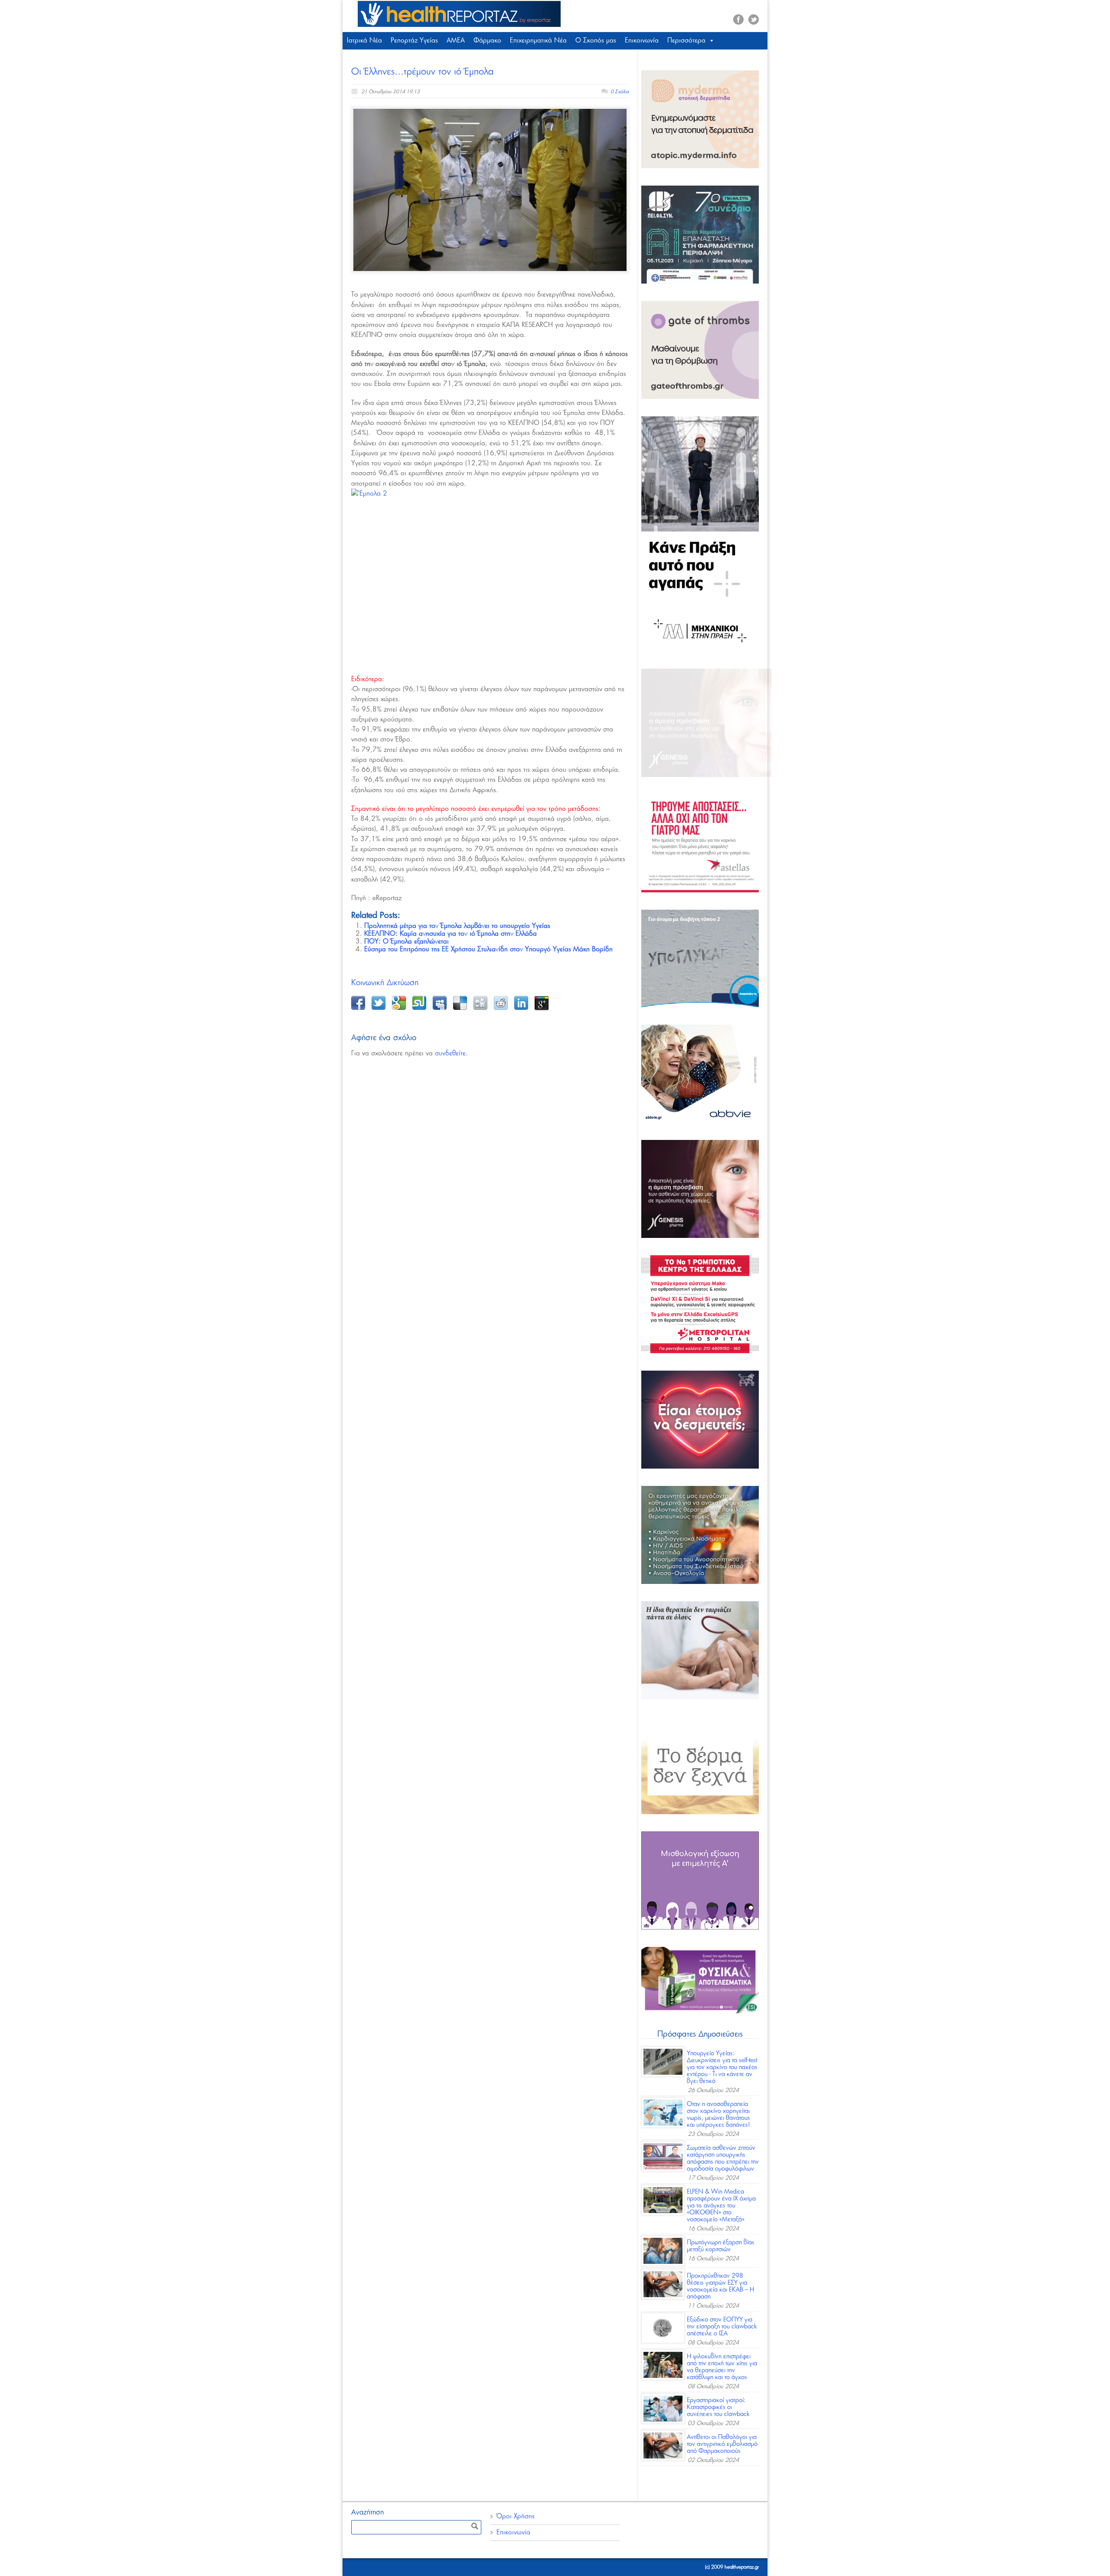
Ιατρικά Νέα (364, 41)
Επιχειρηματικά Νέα (538, 41)
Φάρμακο (487, 41)
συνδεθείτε (450, 1053)
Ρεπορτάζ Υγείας (414, 41)
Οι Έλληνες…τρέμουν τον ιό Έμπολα (422, 72)
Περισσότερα (686, 41)
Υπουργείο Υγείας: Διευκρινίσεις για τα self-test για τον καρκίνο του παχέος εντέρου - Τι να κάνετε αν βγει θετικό (722, 2067)
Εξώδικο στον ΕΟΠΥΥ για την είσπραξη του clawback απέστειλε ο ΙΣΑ (722, 2327)
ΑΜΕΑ (456, 41)
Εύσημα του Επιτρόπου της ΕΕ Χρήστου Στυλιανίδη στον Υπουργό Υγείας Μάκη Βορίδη (488, 949)
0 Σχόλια (620, 92)
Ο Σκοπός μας (596, 41)
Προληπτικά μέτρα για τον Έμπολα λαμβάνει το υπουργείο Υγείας (457, 926)
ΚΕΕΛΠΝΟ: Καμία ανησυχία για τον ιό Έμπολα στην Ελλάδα (451, 934)
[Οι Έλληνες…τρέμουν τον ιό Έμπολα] (490, 190)
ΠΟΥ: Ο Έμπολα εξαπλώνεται (406, 942)
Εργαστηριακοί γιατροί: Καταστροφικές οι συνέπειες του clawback (718, 2407)
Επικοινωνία (642, 41)
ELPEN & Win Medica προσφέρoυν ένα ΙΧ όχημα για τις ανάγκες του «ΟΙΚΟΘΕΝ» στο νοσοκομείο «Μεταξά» (721, 2206)
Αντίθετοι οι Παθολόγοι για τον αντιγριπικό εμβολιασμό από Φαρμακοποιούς (722, 2444)
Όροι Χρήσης (516, 2516)
